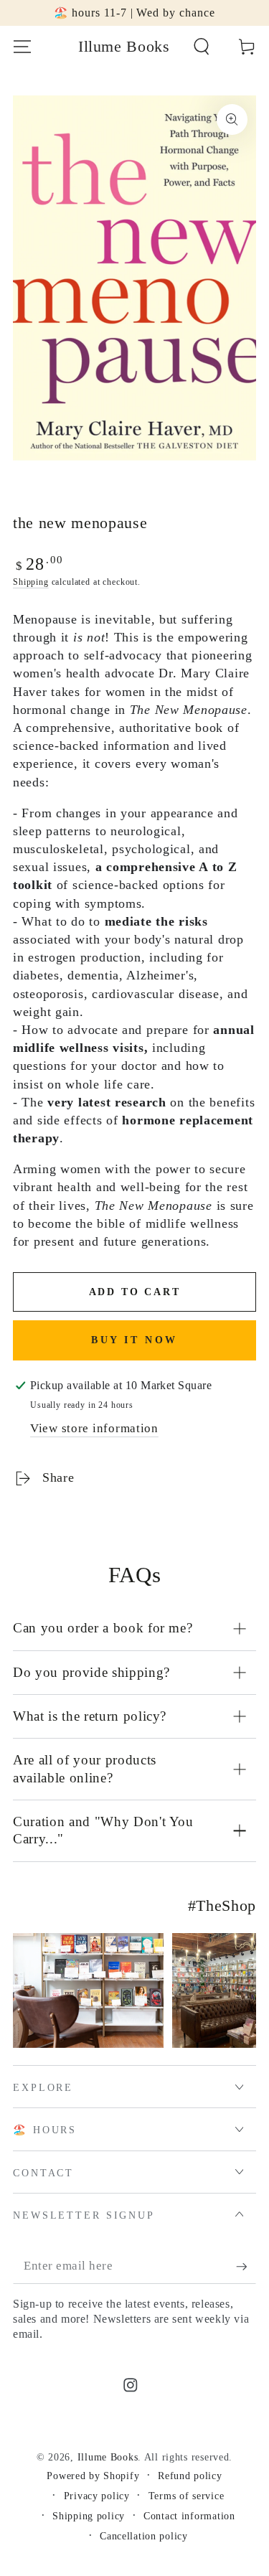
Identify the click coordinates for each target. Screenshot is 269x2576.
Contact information (189, 2516)
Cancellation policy (144, 2536)
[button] (202, 47)
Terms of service (187, 2496)
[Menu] (22, 47)
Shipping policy (89, 2516)
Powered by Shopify (93, 2476)
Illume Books (108, 2457)
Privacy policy (97, 2496)
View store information (94, 1428)
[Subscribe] (246, 2267)
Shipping (31, 582)
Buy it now (134, 1340)
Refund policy (190, 2476)
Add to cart (135, 1292)
